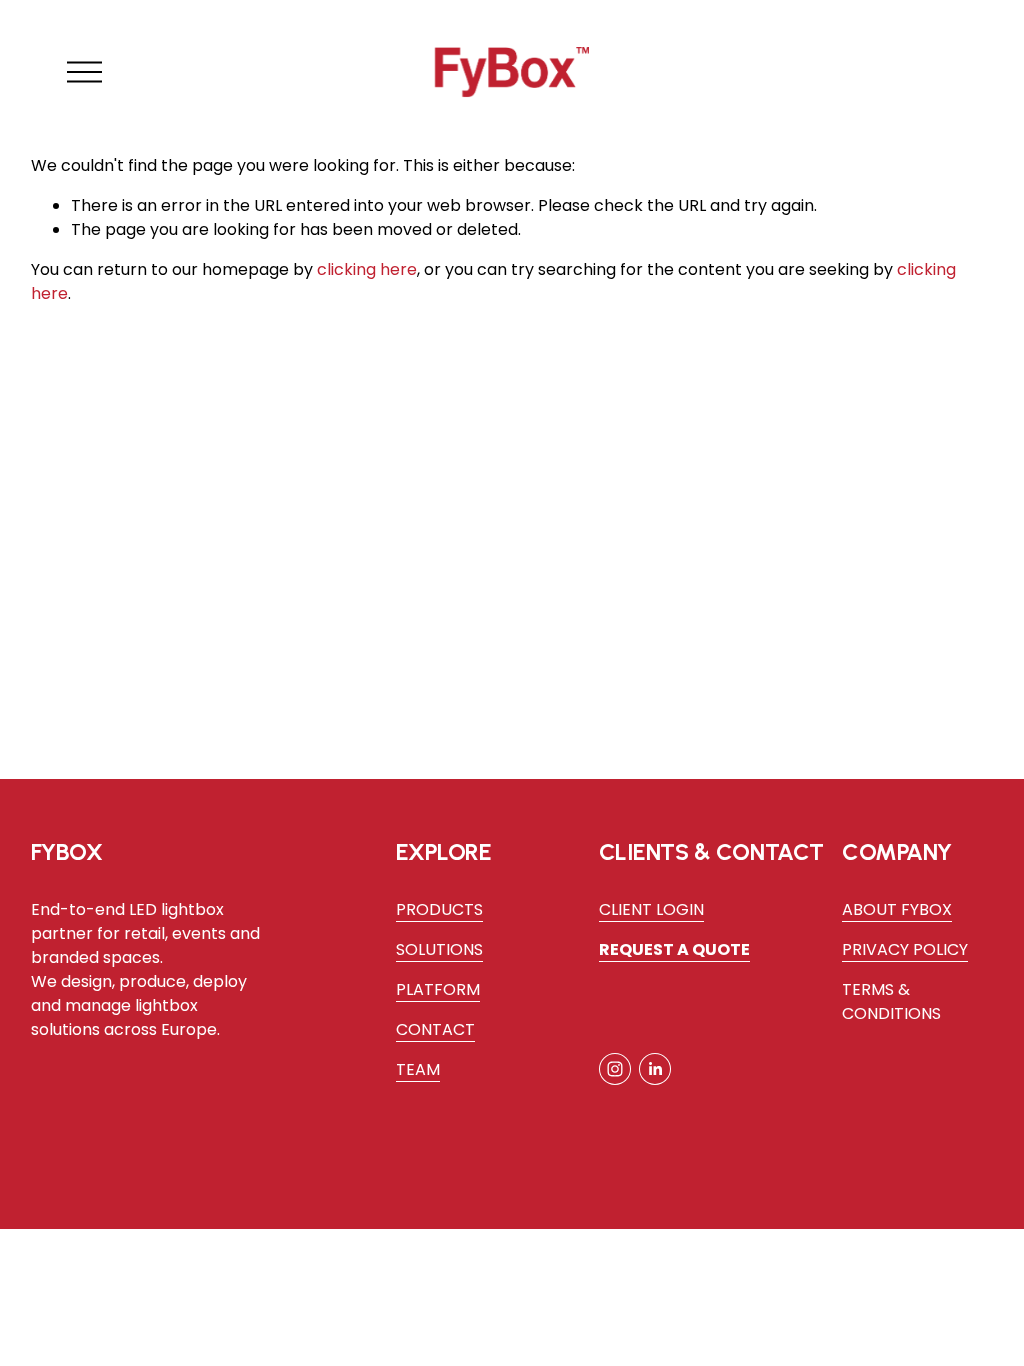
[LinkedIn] (655, 1069)
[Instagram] (615, 1069)
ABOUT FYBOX (897, 909)
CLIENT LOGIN (651, 909)
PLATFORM (438, 989)
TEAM (418, 1069)
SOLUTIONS (439, 949)
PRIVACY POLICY (905, 949)
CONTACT (435, 1029)
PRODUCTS (439, 909)
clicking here (367, 269)
